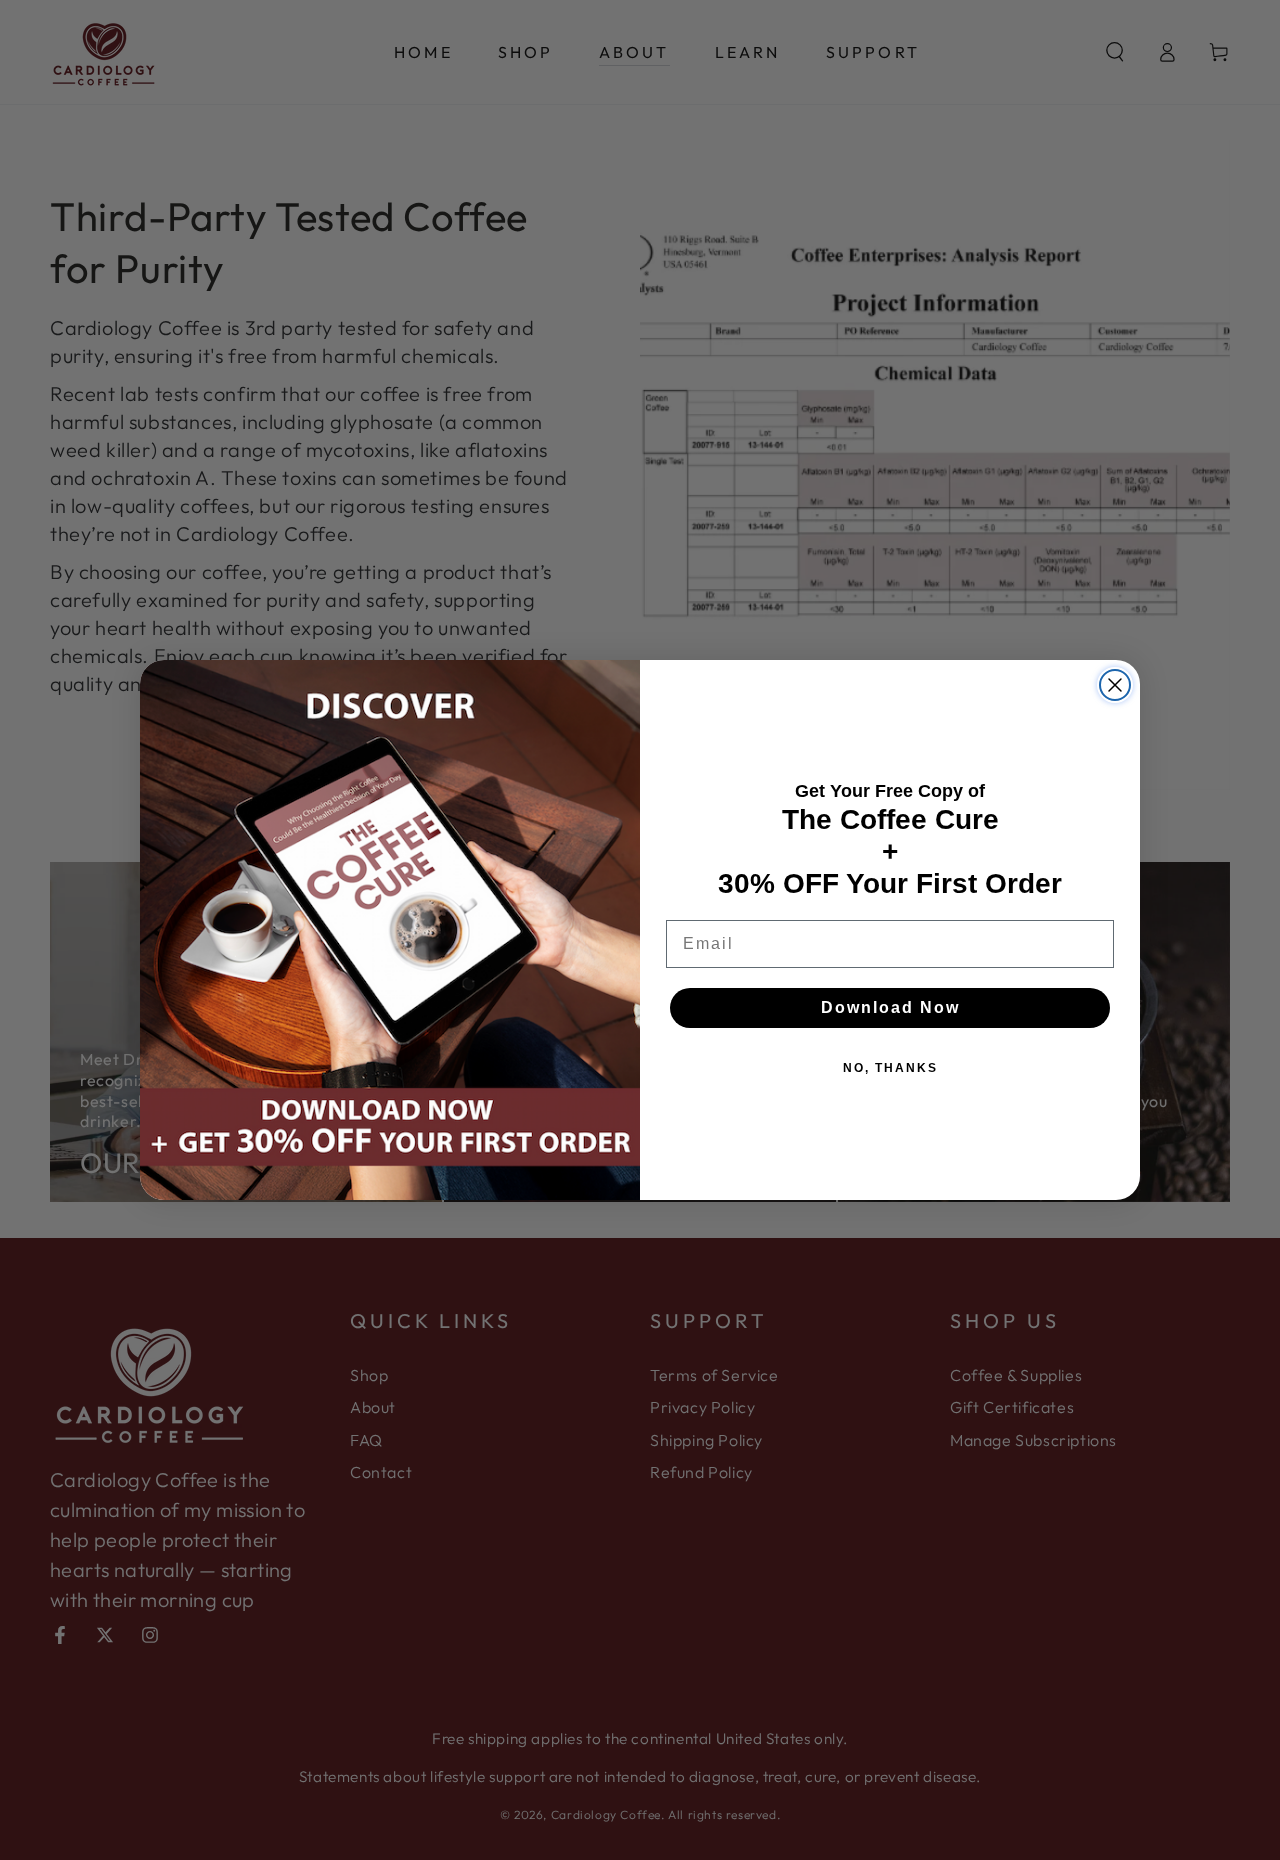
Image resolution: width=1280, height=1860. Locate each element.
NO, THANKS (890, 1068)
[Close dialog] (1115, 685)
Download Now (890, 1007)
